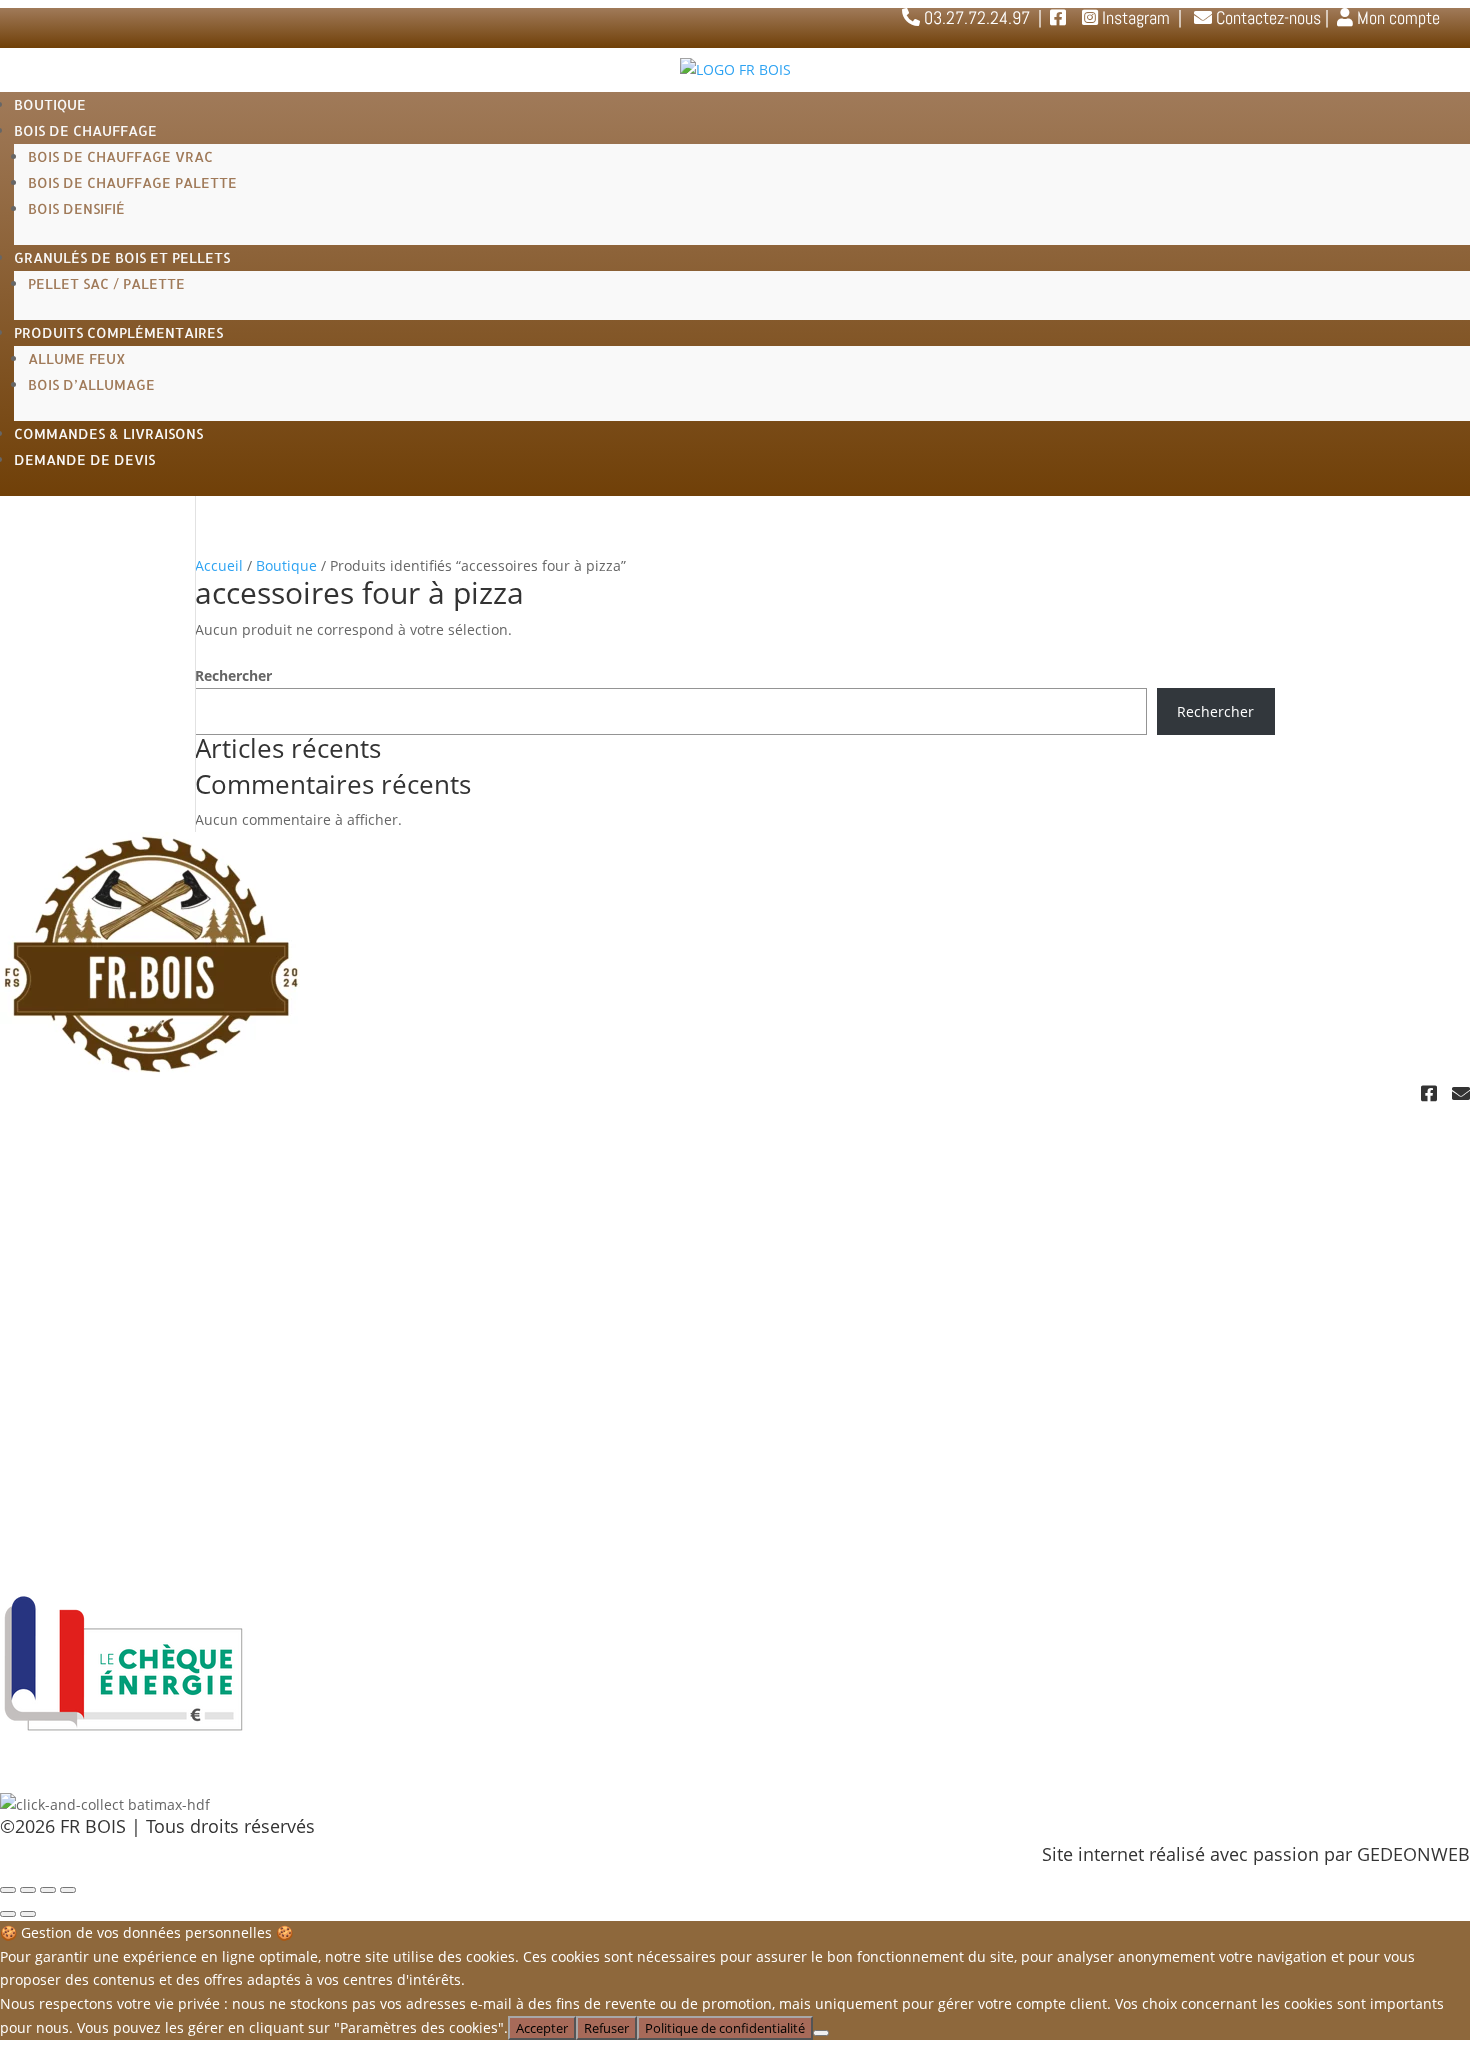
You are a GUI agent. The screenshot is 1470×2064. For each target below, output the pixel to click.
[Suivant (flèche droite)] (28, 1914)
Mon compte (1396, 17)
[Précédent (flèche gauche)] (8, 1914)
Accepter (542, 2028)
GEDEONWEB (1413, 1854)
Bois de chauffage (85, 130)
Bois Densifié (76, 208)
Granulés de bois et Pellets (122, 257)
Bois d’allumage (91, 384)
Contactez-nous (1266, 17)
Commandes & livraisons (108, 433)
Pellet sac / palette (106, 283)
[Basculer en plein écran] (28, 1890)
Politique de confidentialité (113, 1445)
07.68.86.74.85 (1407, 1213)
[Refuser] (821, 2033)
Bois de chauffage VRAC (120, 156)
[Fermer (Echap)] (68, 1890)
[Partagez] (48, 1890)
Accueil (219, 565)
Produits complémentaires (118, 332)
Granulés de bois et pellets (112, 1333)
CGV (17, 1501)
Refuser (606, 2028)
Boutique (50, 104)
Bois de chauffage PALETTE (132, 182)
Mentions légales (71, 1473)
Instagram (1134, 17)
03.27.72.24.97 (1407, 1195)
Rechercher (233, 675)
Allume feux (77, 358)
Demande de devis (84, 459)
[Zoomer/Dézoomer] (8, 1890)
